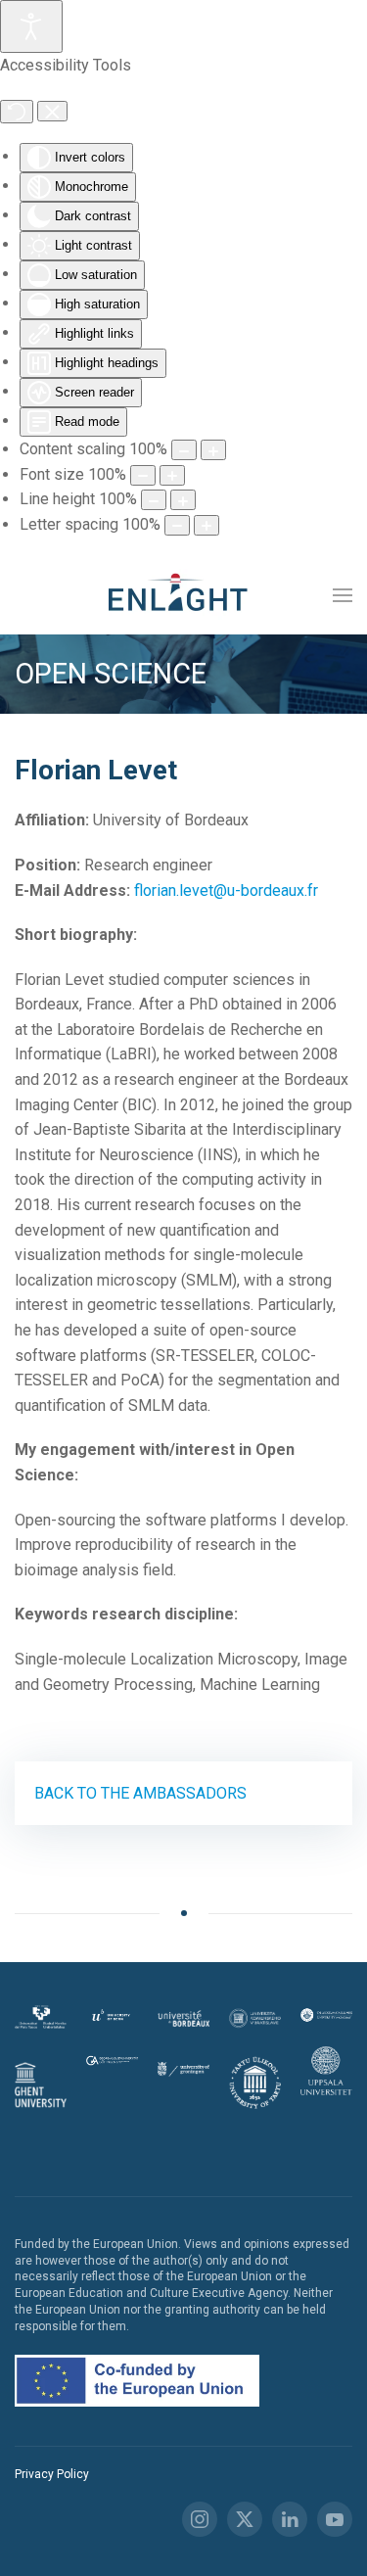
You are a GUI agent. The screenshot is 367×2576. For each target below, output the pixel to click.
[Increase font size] (172, 475)
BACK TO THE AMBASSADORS (140, 1793)
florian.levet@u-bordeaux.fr (226, 890)
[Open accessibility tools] (31, 26)
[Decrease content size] (184, 450)
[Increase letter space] (206, 525)
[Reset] (17, 112)
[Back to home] (184, 595)
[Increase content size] (213, 450)
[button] (343, 595)
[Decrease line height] (154, 500)
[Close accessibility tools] (52, 112)
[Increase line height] (183, 500)
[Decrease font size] (143, 475)
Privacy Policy (52, 2474)
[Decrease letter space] (177, 525)
